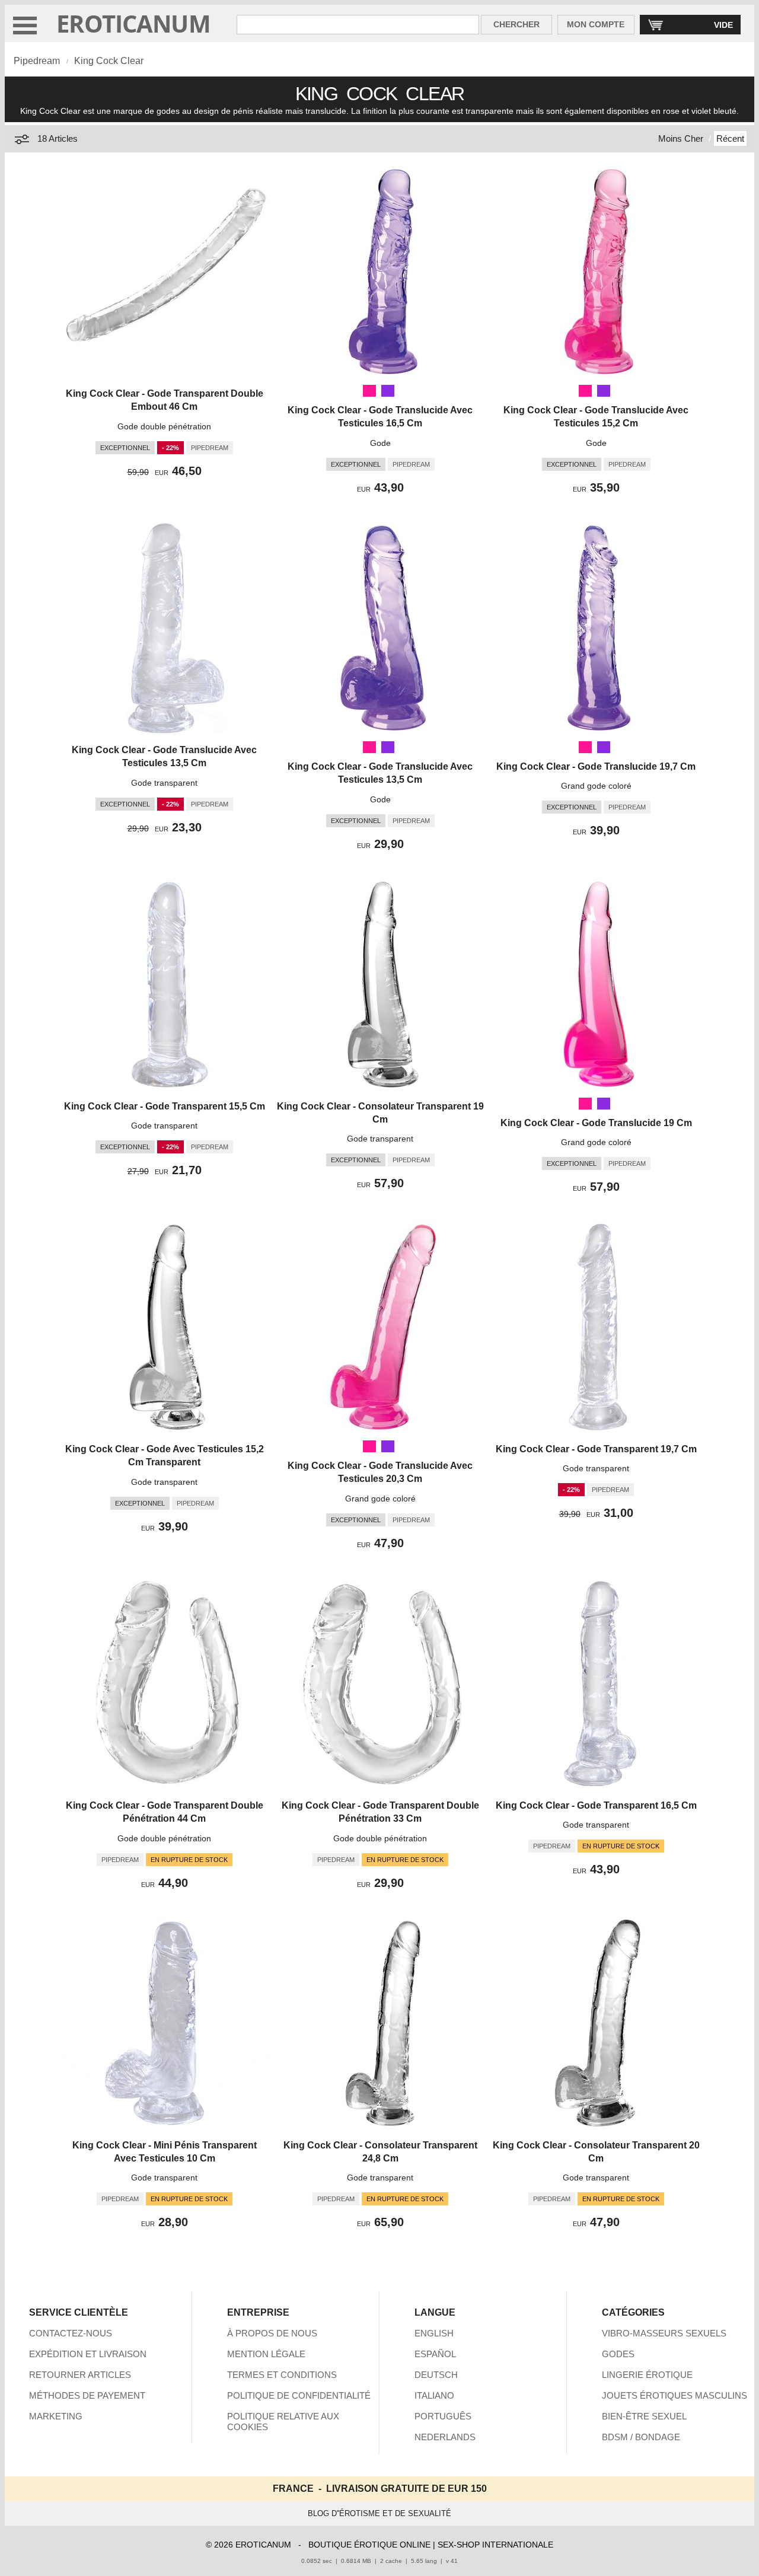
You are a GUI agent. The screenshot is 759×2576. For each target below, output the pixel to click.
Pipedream (37, 61)
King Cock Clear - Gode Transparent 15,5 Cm (165, 1106)
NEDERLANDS (445, 2437)
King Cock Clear (109, 61)
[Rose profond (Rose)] (369, 391)
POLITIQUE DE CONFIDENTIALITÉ (299, 2395)
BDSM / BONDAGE (641, 2437)
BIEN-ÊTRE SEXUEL (644, 2416)
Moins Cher (681, 138)
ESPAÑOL (435, 2354)
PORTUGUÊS (443, 2416)
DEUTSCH (436, 2375)
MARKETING (56, 2416)
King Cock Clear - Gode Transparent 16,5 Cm (596, 1805)
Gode (380, 443)
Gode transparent (164, 783)
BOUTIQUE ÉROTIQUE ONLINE (369, 2545)
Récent (730, 138)
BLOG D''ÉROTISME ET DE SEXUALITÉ (379, 2513)
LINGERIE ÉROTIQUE (647, 2375)
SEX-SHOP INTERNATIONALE (495, 2545)
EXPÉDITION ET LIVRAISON (88, 2354)
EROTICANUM (133, 23)
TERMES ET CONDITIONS (282, 2375)
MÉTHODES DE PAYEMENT (87, 2395)
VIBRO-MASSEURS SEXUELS (664, 2333)
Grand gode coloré (596, 786)
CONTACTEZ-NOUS (71, 2333)
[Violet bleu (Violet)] (388, 391)
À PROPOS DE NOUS (272, 2333)
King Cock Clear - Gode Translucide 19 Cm (596, 1123)
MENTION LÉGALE (266, 2354)
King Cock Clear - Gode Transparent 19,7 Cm (596, 1449)
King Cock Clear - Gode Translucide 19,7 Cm (596, 766)
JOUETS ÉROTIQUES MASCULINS (675, 2395)
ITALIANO (434, 2395)
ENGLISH (434, 2333)
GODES (618, 2354)
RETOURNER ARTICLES (80, 2375)
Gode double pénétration (164, 426)
